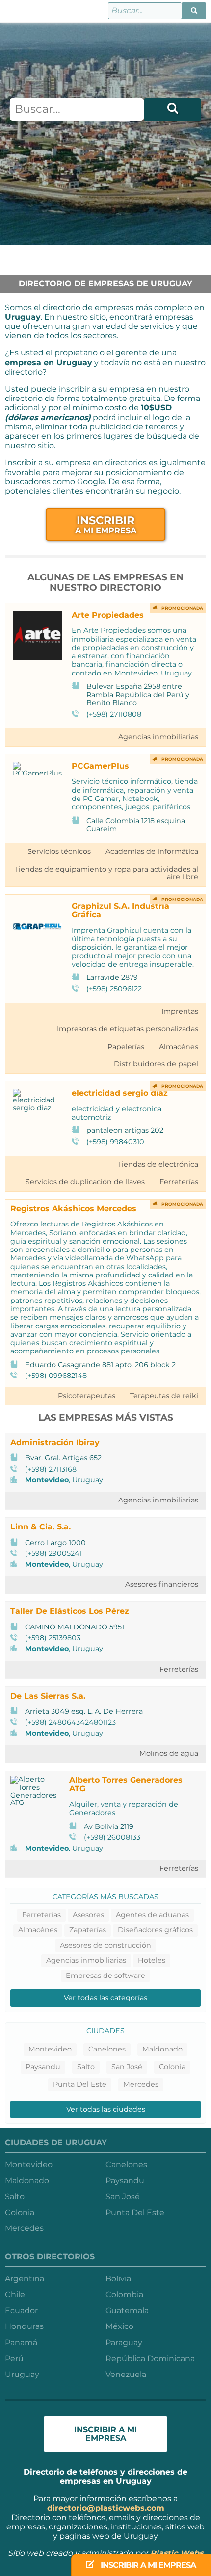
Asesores (88, 1915)
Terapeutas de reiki (164, 1396)
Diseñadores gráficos (155, 1930)
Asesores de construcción (105, 1945)
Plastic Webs (177, 2553)
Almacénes (179, 1047)
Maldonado (162, 2049)
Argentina (25, 2279)
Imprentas (180, 1011)
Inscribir (106, 524)
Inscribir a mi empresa (147, 2565)
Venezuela (126, 2374)
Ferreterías (179, 1182)
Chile (15, 2294)
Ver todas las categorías (105, 1998)
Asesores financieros (162, 1584)
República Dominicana (150, 2359)
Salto (86, 2067)
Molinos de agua (169, 1753)
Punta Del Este (80, 2084)
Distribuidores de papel (156, 1064)
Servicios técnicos (59, 851)
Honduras (24, 2326)
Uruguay (22, 2374)
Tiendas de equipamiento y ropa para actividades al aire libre (106, 873)
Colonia (172, 2067)
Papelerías (126, 1047)
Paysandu (43, 2067)
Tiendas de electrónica (158, 1164)
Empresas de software (105, 1976)
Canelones (107, 2049)
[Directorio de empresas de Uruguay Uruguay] (13, 11)
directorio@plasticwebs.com (106, 2508)
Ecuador (21, 2311)
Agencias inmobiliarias (158, 737)
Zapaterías (88, 1930)
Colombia (124, 2294)
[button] (194, 11)
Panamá (21, 2342)
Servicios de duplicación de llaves (85, 1182)
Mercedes (141, 2084)
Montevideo (47, 1480)
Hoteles (152, 1960)
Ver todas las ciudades (106, 2109)
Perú (14, 2359)
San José (127, 2067)
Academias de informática (152, 851)
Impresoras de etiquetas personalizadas (128, 1029)
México (119, 2326)
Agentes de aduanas (152, 1915)
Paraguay (124, 2342)
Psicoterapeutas (87, 1396)
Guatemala (127, 2311)
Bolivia (118, 2279)
